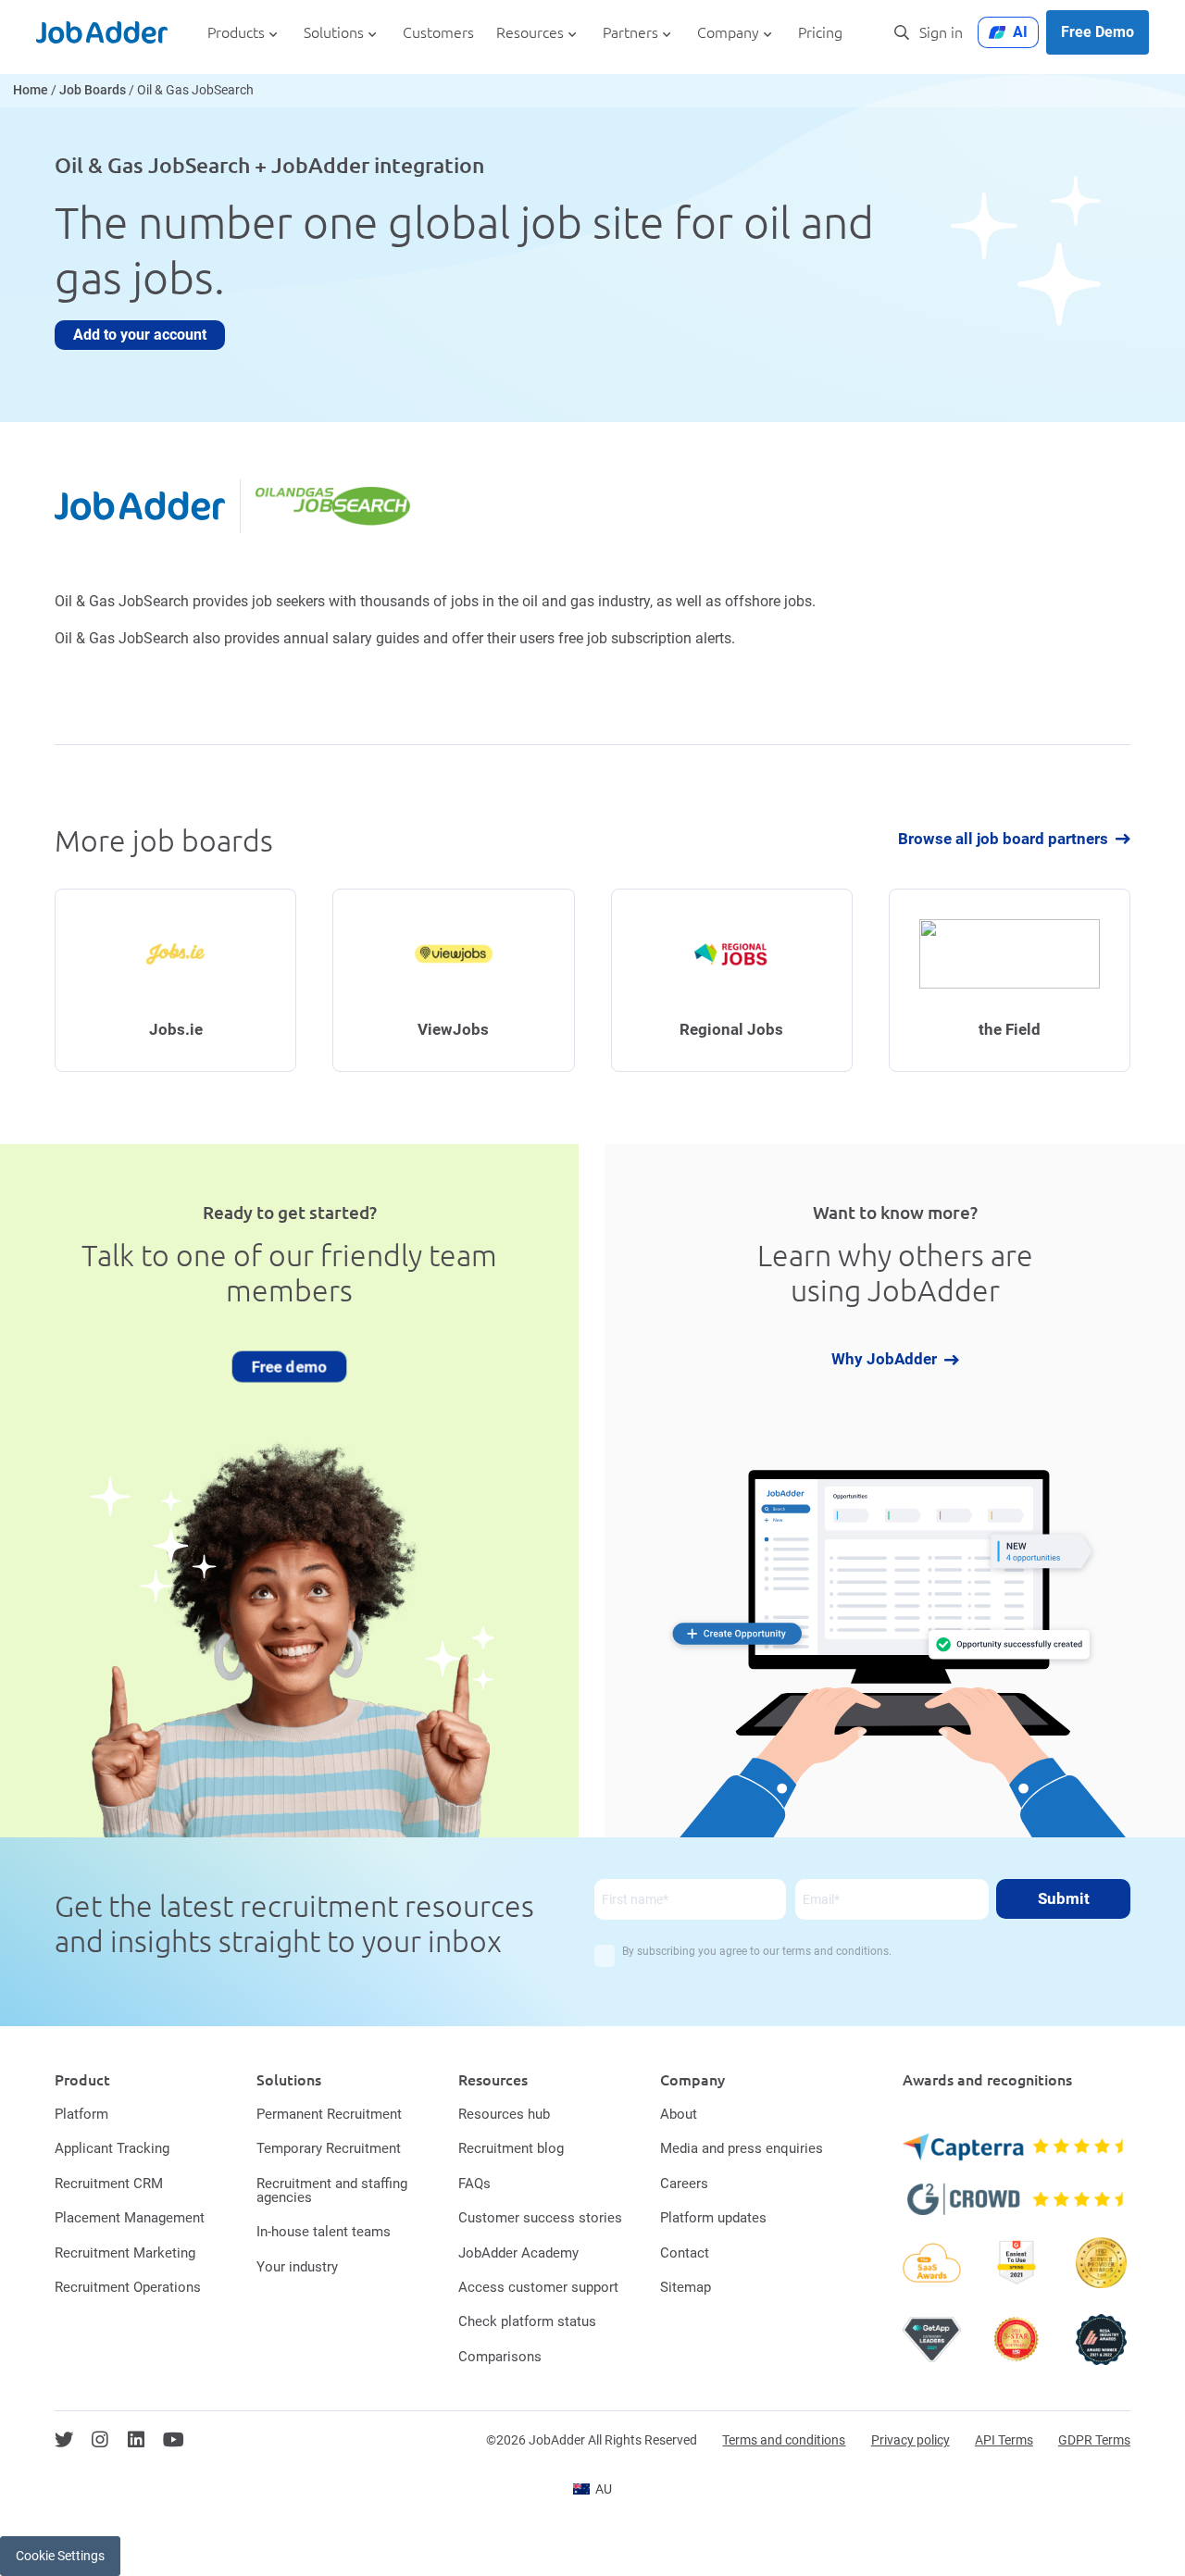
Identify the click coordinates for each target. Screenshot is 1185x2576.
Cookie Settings (60, 2556)
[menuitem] (592, 2489)
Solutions (334, 33)
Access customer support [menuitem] (538, 2287)
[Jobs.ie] (175, 981)
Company (728, 33)
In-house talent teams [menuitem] (324, 2232)
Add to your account (140, 335)
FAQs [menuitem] (474, 2184)
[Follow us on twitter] (64, 2440)
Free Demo (1098, 32)
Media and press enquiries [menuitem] (742, 2148)
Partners (630, 33)
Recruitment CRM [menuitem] (109, 2184)
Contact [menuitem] (685, 2253)
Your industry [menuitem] (297, 2267)
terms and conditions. (837, 1951)
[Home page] (102, 32)
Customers (438, 33)
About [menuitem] (679, 2114)
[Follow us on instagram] (100, 2440)
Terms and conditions (784, 2440)
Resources (530, 33)
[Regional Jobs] (732, 981)
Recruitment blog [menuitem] (511, 2148)
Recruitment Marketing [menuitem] (125, 2253)
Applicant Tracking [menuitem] (112, 2148)
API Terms (1004, 2440)
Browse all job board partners (1003, 839)
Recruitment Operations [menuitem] (128, 2287)
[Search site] (902, 32)
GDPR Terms (1094, 2440)
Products (236, 33)
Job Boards (93, 90)
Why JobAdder (884, 1360)
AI (1020, 32)
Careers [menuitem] (684, 2184)
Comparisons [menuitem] (500, 2357)
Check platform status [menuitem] (527, 2321)
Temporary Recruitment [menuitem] (329, 2148)
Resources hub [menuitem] (504, 2114)
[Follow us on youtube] (174, 2440)
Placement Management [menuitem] (130, 2218)
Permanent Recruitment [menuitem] (329, 2114)
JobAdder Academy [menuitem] (518, 2253)
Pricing (820, 33)
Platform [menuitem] (81, 2114)
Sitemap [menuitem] (686, 2287)
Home (31, 90)
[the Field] (1010, 981)
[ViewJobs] (453, 981)
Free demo (289, 1365)
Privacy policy (911, 2440)
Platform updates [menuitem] (713, 2218)
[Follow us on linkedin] (136, 2440)
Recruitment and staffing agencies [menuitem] (332, 2190)
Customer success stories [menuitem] (540, 2218)
